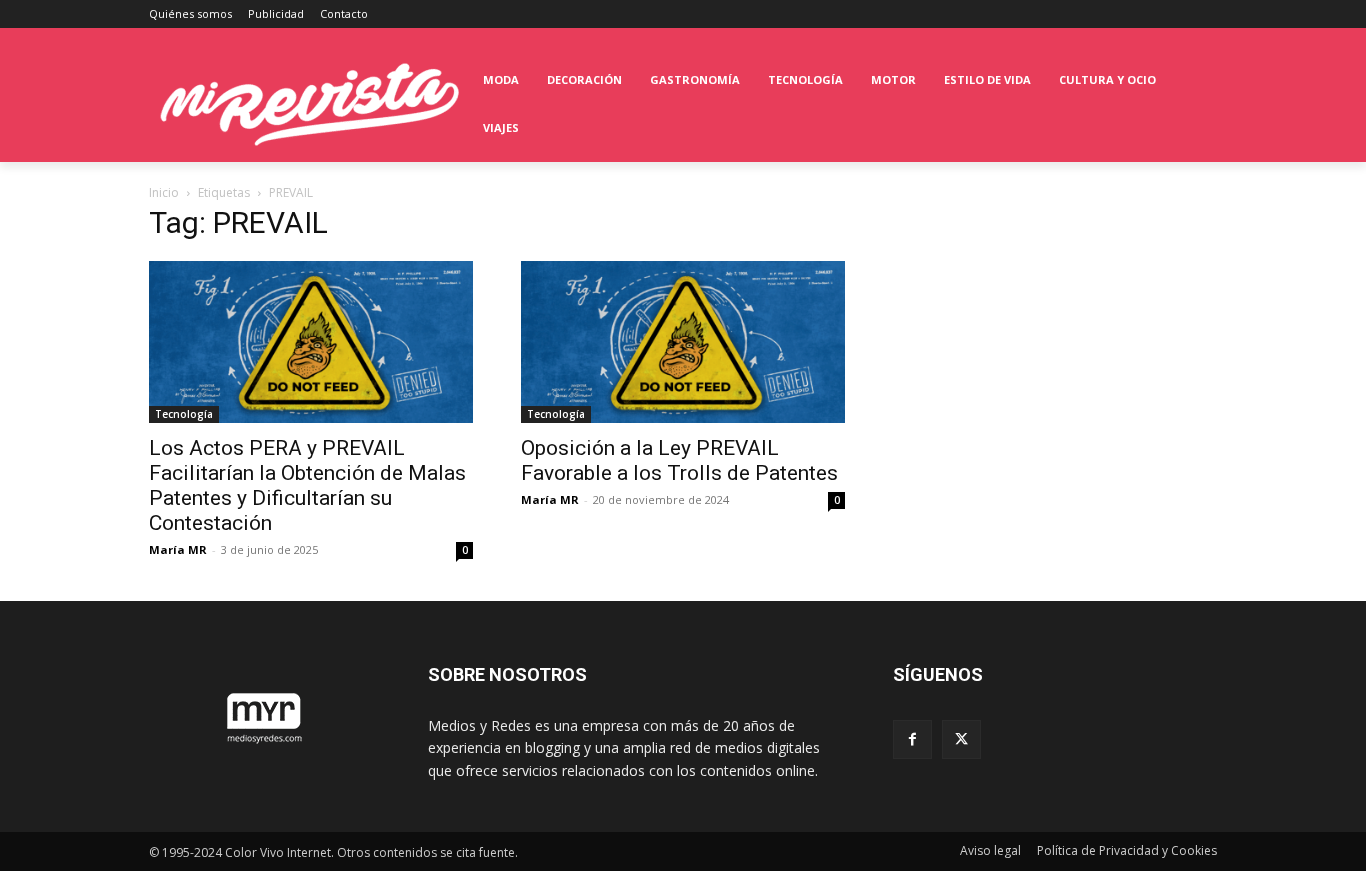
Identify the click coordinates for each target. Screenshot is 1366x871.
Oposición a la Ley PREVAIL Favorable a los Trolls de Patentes (679, 460)
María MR (178, 549)
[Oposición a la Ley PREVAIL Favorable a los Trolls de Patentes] (683, 342)
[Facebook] (912, 739)
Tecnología (184, 414)
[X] (961, 739)
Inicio (164, 192)
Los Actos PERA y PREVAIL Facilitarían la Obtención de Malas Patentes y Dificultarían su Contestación (307, 485)
